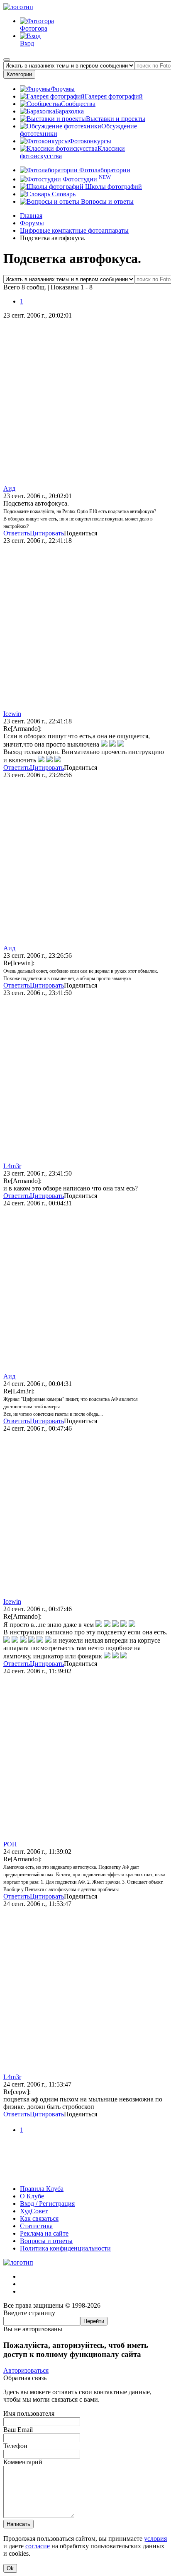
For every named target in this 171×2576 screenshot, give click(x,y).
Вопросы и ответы (106, 201)
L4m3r (12, 1166)
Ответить (17, 533)
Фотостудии (86, 179)
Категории (19, 74)
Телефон (15, 2446)
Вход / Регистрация (47, 2204)
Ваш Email (18, 2430)
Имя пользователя (29, 2413)
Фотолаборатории (104, 170)
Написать (18, 2524)
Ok (10, 2568)
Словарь (63, 194)
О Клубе (32, 2196)
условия (155, 2539)
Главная (31, 216)
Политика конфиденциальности (65, 2248)
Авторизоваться (26, 2370)
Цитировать (47, 533)
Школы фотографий (113, 187)
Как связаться (39, 2218)
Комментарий (23, 2462)
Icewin (12, 714)
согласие (38, 2546)
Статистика (36, 2226)
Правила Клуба (42, 2189)
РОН (10, 1844)
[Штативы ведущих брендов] (85, 2175)
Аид (9, 488)
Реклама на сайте (44, 2233)
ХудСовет (34, 2211)
